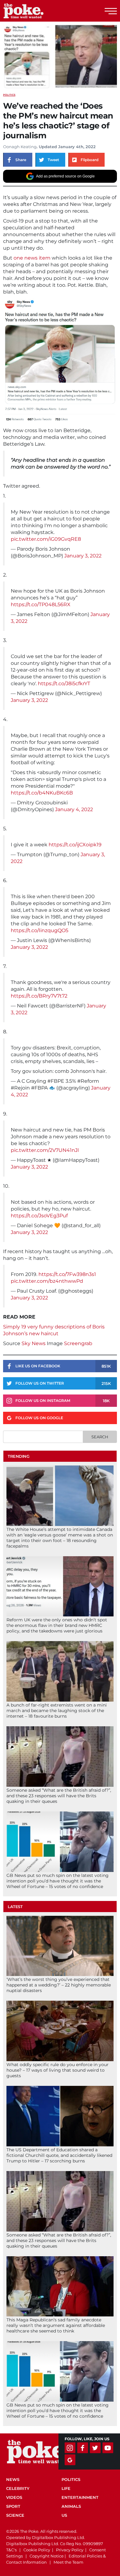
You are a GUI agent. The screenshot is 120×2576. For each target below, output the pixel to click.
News (13, 2479)
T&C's (11, 2550)
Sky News (34, 1343)
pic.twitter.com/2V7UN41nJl (45, 1150)
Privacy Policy (70, 2550)
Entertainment (80, 2497)
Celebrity (18, 2488)
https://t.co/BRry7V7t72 (39, 996)
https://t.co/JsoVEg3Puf (39, 1216)
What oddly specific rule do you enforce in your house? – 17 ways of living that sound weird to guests (58, 2070)
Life (66, 2488)
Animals (71, 2506)
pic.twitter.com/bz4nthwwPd (47, 1281)
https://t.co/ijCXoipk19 (75, 845)
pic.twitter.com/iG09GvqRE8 (46, 539)
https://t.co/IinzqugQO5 (40, 930)
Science (15, 2515)
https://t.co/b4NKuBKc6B (42, 793)
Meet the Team (68, 2562)
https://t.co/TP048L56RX (41, 604)
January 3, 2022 (83, 556)
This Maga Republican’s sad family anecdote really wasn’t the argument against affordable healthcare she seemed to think (56, 2325)
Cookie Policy (37, 2550)
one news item (32, 258)
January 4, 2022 (74, 809)
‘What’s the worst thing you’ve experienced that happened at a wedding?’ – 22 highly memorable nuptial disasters (59, 1985)
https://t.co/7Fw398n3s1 (67, 1274)
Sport (13, 2506)
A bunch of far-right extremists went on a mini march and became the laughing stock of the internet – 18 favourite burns (57, 1711)
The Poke (38, 11)
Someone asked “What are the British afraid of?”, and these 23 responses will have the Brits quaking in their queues (59, 1796)
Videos (14, 2497)
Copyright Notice (47, 2556)
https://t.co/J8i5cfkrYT (64, 684)
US (64, 2515)
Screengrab (78, 1343)
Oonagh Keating (20, 147)
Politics (9, 95)
